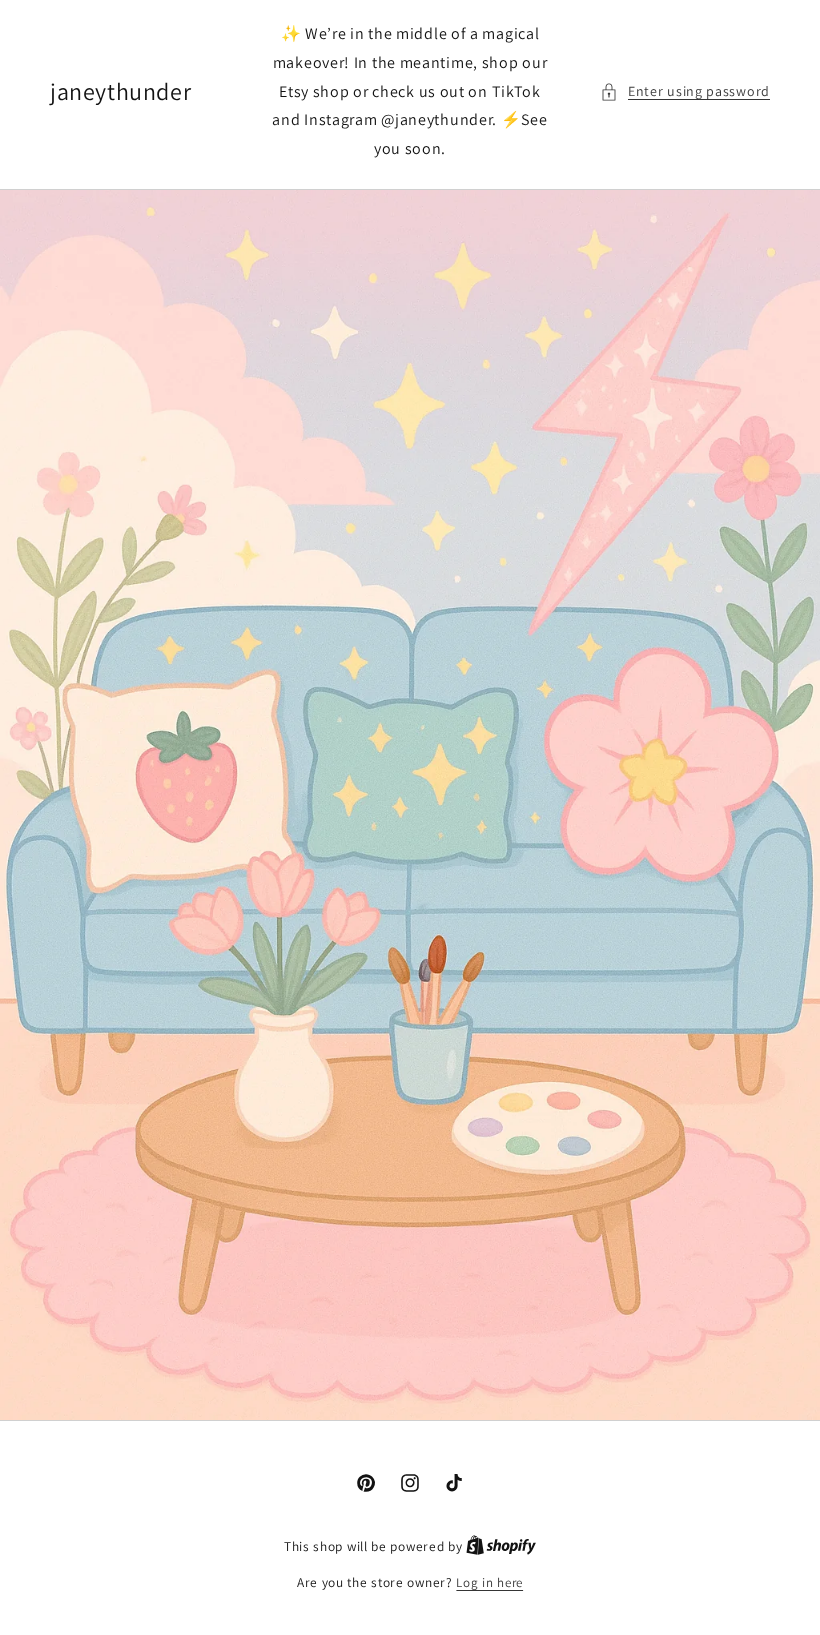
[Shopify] (501, 1546)
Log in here (489, 1582)
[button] (685, 91)
